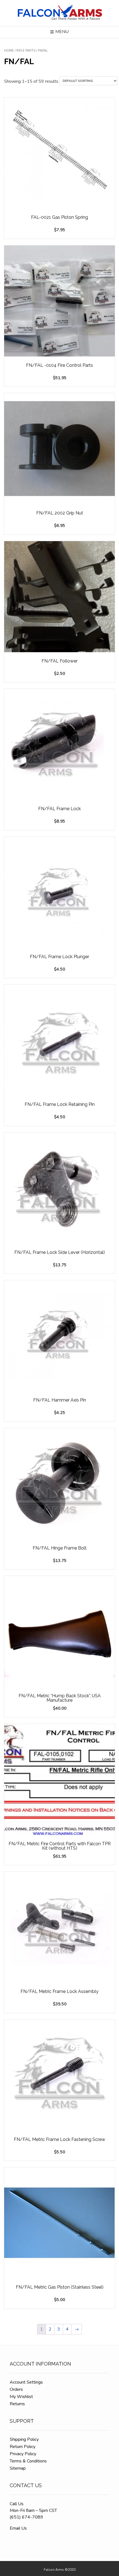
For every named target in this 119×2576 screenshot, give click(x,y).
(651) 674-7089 (26, 2517)
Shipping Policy (24, 2439)
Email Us (18, 2528)
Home (9, 51)
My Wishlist (21, 2397)
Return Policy (23, 2447)
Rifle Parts (26, 51)
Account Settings (26, 2382)
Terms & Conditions (28, 2461)
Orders (16, 2389)
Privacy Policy (23, 2454)
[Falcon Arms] (59, 13)
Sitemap (18, 2468)
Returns (17, 2404)
